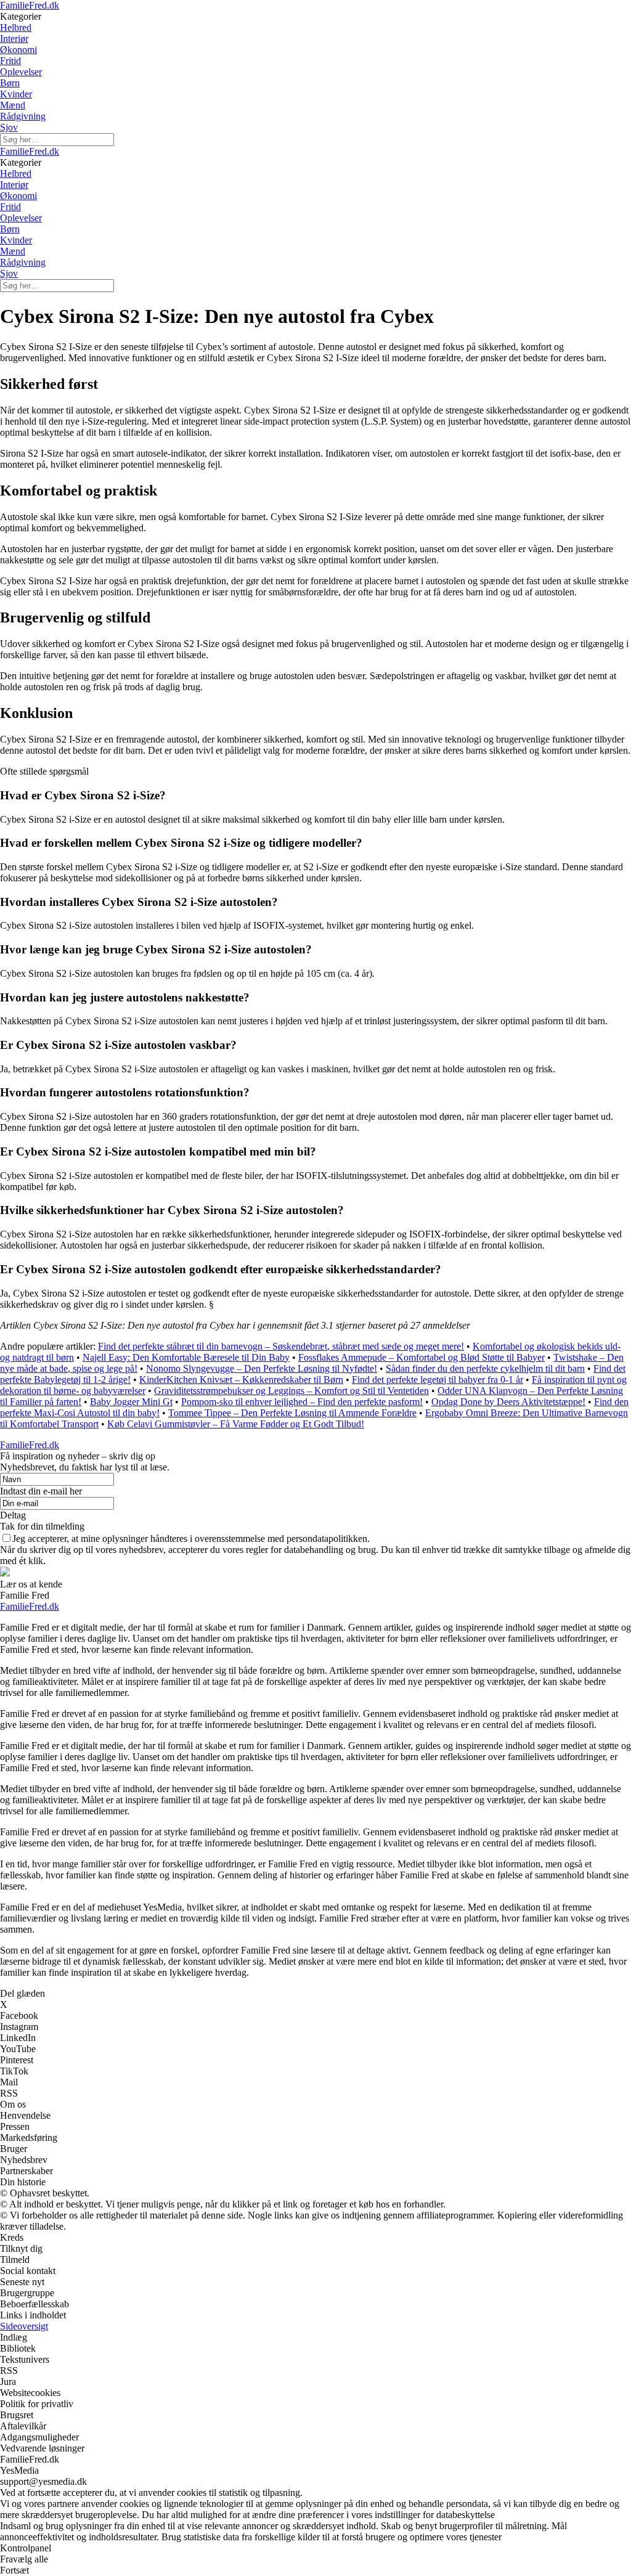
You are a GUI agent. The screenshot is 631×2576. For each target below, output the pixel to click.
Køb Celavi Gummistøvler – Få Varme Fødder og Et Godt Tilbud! (236, 1424)
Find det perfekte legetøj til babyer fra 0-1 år (438, 1380)
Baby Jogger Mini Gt (131, 1402)
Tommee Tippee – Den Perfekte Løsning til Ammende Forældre (292, 1413)
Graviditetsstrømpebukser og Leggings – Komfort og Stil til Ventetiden (291, 1391)
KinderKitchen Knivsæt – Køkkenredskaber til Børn (241, 1380)
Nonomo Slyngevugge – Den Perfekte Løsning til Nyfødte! (262, 1368)
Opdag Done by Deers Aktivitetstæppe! (508, 1402)
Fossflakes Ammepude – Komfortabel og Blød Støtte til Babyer (421, 1357)
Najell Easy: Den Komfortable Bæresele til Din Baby (186, 1357)
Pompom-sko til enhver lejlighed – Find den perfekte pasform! (302, 1402)
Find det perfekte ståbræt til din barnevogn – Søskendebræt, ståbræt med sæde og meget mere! (281, 1346)
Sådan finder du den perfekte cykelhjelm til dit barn (485, 1368)
